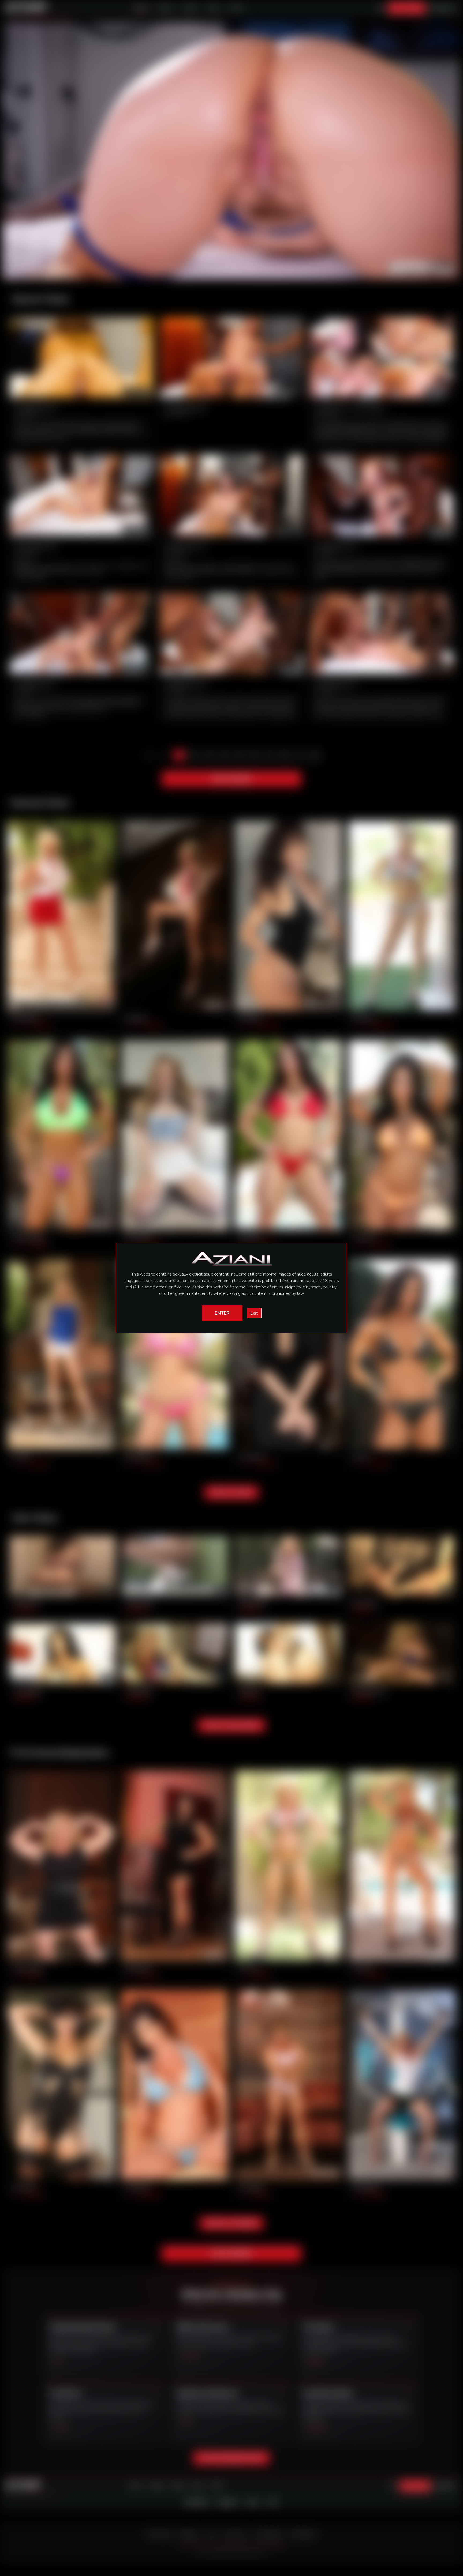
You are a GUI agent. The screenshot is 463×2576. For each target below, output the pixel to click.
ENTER (222, 1313)
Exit (254, 1313)
